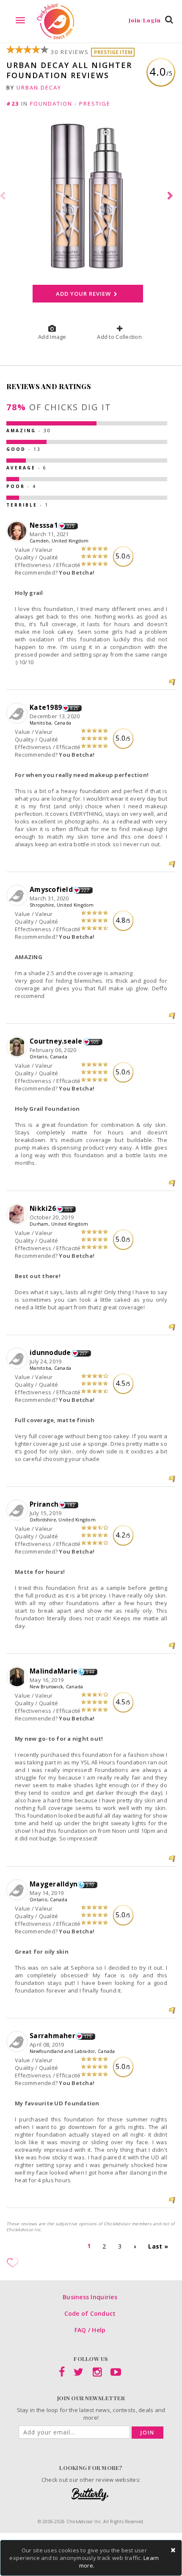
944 (90, 1672)
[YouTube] (116, 2374)
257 (84, 1353)
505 (95, 1042)
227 (85, 890)
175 (88, 2036)
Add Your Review (84, 294)
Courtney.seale (56, 1041)
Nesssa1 (44, 525)
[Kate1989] (18, 714)
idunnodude (50, 1352)
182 (71, 1505)
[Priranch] (18, 1510)
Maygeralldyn (54, 1884)
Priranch (44, 1504)
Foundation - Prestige (70, 104)
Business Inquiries (90, 2297)
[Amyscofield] (18, 896)
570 (90, 1885)
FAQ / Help (90, 2330)
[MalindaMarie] (18, 1677)
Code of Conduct (90, 2313)
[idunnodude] (18, 1359)
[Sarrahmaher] (18, 2042)
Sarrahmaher (52, 2036)
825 (74, 708)
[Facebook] (62, 2374)
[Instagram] (97, 2374)
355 (68, 1209)
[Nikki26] (18, 1215)
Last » (158, 2246)
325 (70, 526)
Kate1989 (46, 707)
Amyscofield (51, 889)
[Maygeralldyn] (18, 1890)
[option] (91, 196)
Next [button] (171, 196)
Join (148, 2433)
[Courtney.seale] (18, 1047)
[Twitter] (79, 2374)
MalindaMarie (54, 1671)
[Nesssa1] (18, 532)
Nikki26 (43, 1208)
